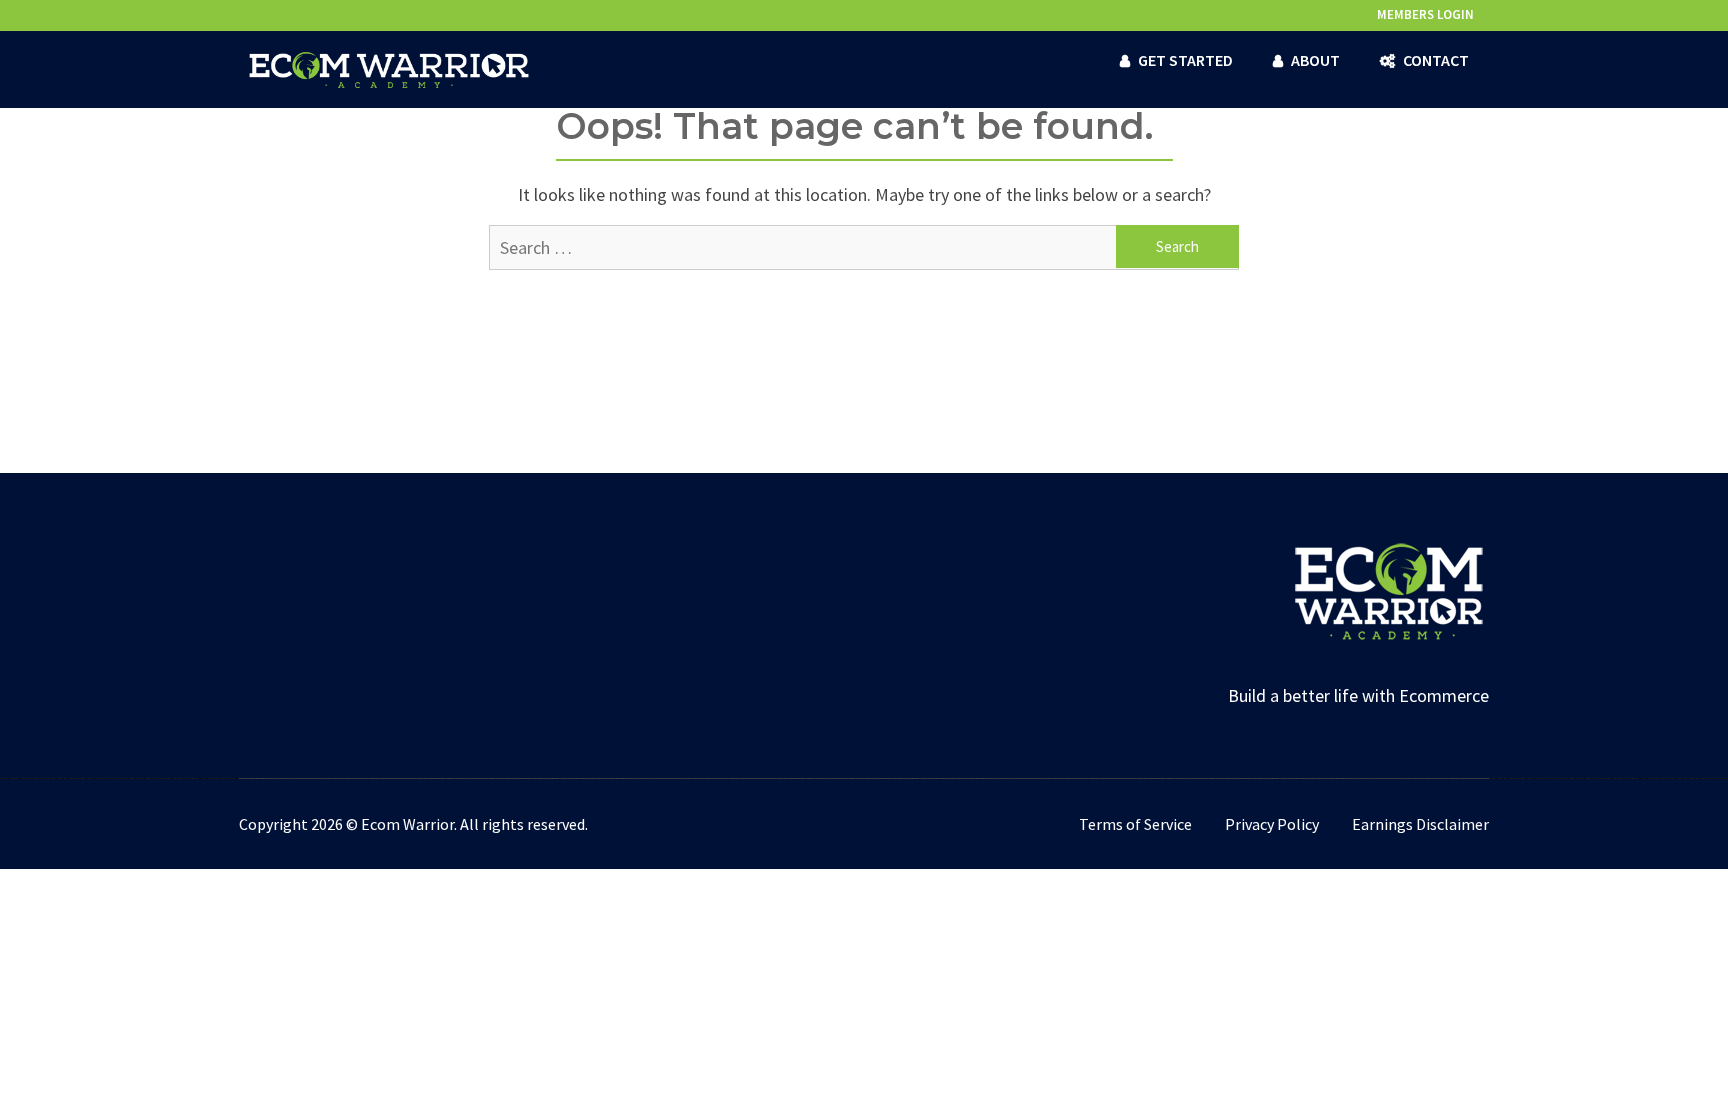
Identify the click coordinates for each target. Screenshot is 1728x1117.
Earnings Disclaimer (1420, 824)
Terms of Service (1135, 824)
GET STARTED (1185, 60)
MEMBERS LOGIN (1425, 14)
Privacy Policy (1272, 824)
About (1315, 60)
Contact (1436, 60)
